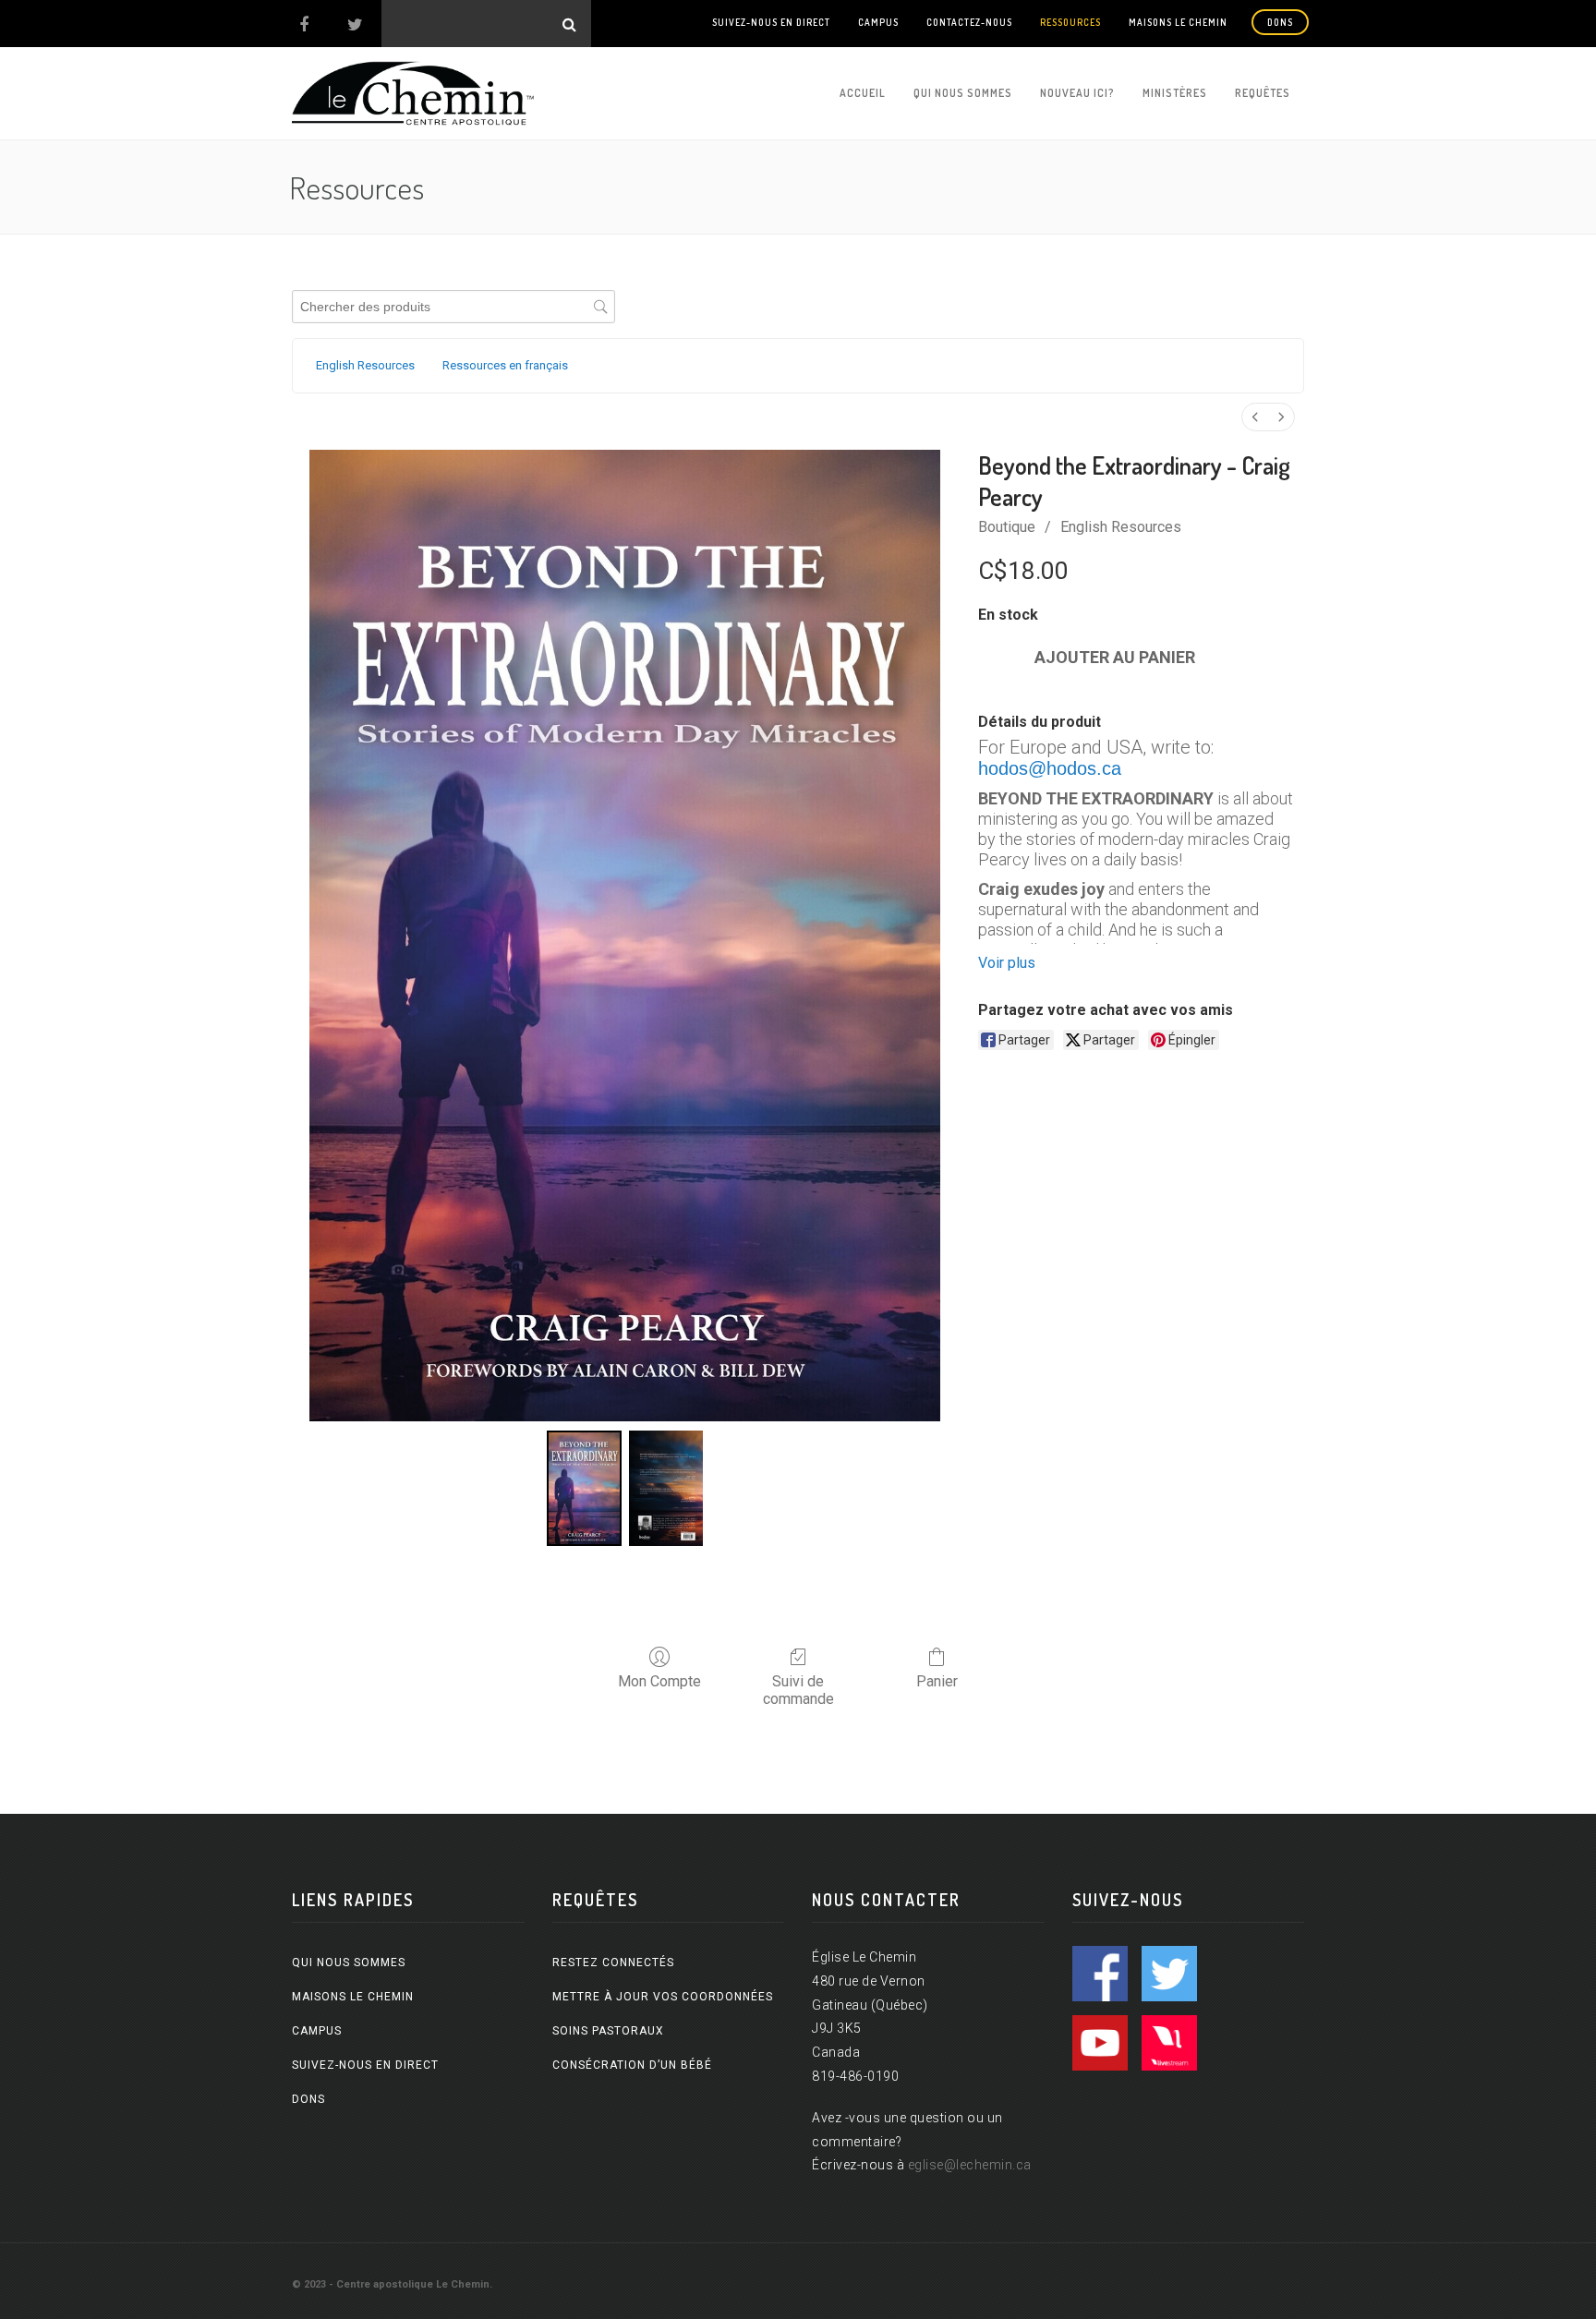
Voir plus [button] (1007, 963)
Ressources (1070, 22)
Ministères (1175, 93)
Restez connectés (613, 1963)
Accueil (863, 93)
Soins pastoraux (608, 2031)
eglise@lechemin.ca (970, 2165)
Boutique (1007, 527)
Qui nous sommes (963, 93)
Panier (937, 1681)
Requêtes (1263, 93)
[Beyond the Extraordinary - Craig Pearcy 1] (666, 1488)
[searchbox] (453, 307)
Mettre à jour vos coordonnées (663, 1997)
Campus (878, 22)
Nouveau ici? (1077, 93)
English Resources (1121, 527)
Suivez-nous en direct (771, 22)
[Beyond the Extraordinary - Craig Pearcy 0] (584, 1488)
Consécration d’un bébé (632, 2065)
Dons (1280, 22)
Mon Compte (659, 1681)
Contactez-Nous (969, 22)
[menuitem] (1255, 417)
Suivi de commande (798, 1690)
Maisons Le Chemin (1178, 22)
